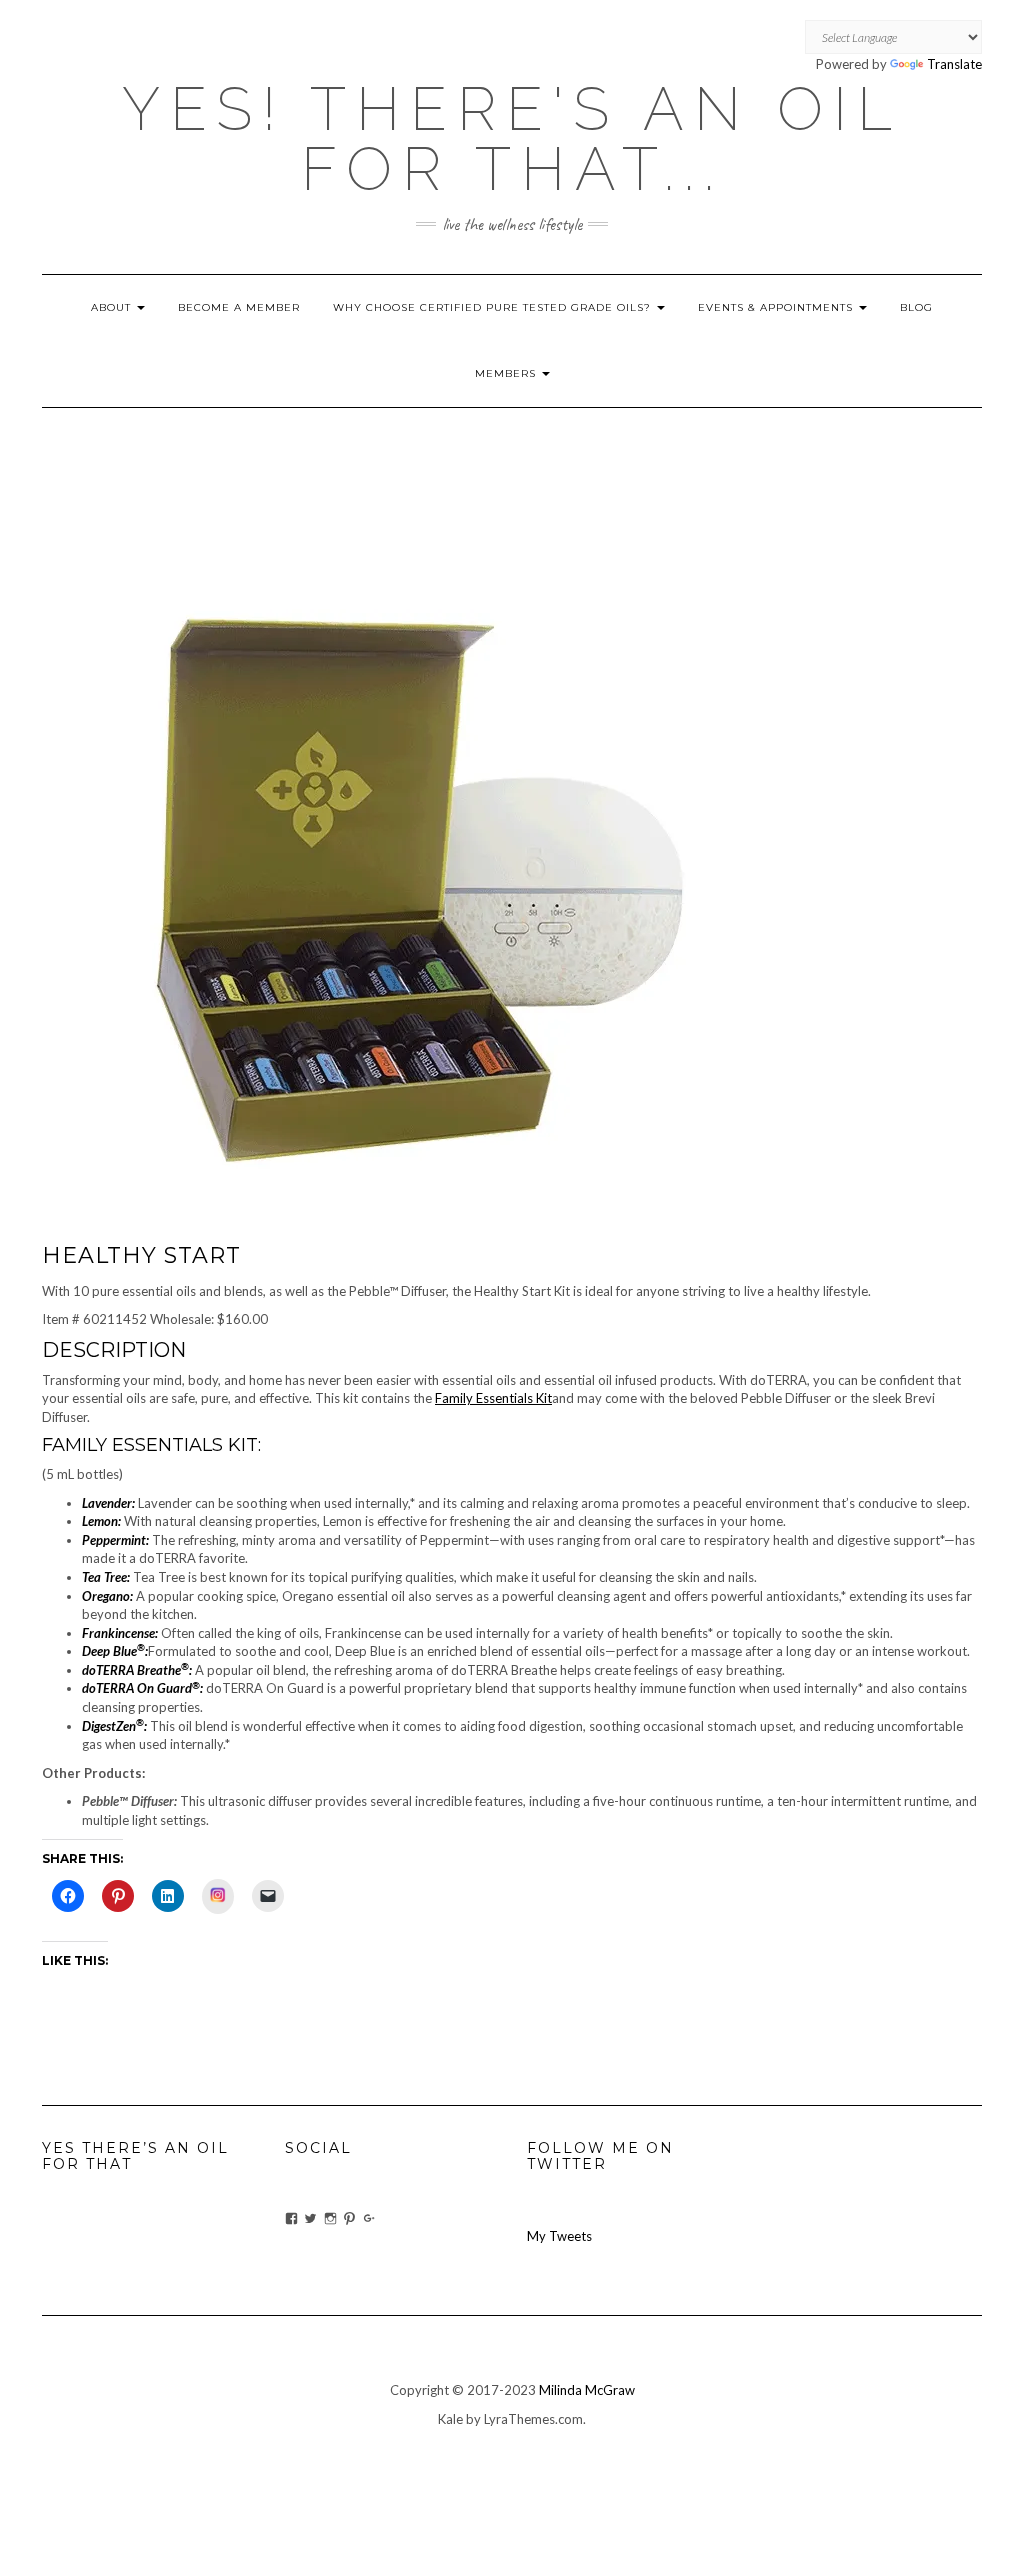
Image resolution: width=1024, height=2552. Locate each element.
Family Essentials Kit (493, 1398)
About (113, 307)
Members (507, 373)
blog (916, 307)
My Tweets (559, 2236)
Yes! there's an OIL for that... (512, 139)
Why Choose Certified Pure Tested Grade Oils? (494, 307)
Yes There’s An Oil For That (135, 2155)
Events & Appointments (777, 307)
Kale (450, 2419)
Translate (954, 64)
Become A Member (239, 307)
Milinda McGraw (587, 2390)
